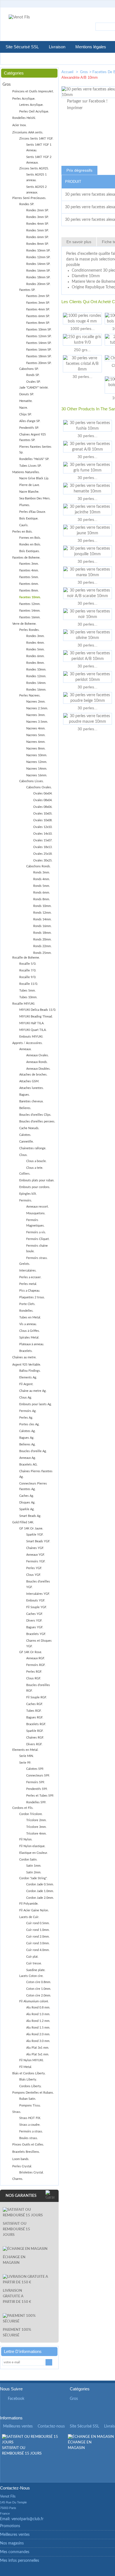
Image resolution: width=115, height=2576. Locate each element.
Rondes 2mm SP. (38, 210)
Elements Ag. (28, 1377)
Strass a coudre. (30, 2125)
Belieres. (25, 1108)
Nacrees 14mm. (37, 769)
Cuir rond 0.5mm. (38, 1923)
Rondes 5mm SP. (38, 230)
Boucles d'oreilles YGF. (38, 1584)
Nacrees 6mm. (36, 742)
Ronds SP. (33, 375)
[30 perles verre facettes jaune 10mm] (88, 530)
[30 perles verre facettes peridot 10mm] (88, 677)
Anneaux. (25, 1049)
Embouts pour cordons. (35, 1187)
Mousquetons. (36, 1213)
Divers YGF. (34, 1621)
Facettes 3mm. (29, 564)
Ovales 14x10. (43, 834)
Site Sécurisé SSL (22, 47)
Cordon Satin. (28, 1860)
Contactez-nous (51, 2426)
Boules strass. (29, 2138)
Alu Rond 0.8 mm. (38, 2008)
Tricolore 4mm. (36, 1834)
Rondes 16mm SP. (38, 271)
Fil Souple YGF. (37, 1607)
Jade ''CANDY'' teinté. (34, 388)
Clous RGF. (34, 1678)
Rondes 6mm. (35, 656)
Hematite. (26, 401)
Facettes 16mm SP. (39, 350)
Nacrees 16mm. (37, 775)
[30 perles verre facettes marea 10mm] (88, 572)
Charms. (18, 2179)
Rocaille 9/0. (28, 977)
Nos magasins (12, 2543)
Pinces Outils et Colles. (28, 2145)
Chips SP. (26, 414)
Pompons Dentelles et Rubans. (33, 2093)
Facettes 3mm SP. (38, 303)
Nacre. (24, 408)
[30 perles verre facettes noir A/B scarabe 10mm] (88, 593)
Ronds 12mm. (42, 913)
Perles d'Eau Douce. (33, 512)
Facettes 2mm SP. (38, 296)
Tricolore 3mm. (36, 1827)
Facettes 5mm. (29, 577)
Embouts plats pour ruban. (37, 1180)
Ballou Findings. (30, 1371)
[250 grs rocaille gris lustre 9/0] (82, 340)
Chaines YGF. (35, 1548)
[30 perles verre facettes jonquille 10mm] (88, 551)
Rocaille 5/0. (28, 964)
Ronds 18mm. (42, 933)
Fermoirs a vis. (36, 1232)
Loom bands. (21, 2159)
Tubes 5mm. (27, 991)
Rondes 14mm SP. (38, 264)
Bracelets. (26, 1351)
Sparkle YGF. (35, 1535)
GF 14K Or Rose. (31, 1652)
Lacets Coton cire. (31, 1976)
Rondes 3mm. (35, 636)
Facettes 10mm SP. (39, 330)
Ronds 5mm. (42, 886)
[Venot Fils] (19, 17)
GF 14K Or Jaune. (31, 1528)
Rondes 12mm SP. (38, 257)
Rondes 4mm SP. (38, 224)
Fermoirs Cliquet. (38, 1239)
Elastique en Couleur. (34, 1853)
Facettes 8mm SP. (38, 323)
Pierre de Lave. (30, 485)
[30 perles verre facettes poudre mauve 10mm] (88, 719)
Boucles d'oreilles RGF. (38, 1688)
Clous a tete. (35, 1168)
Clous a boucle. (36, 1161)
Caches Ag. (27, 1496)
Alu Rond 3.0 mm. (38, 2041)
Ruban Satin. (28, 2099)
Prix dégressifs (79, 170)
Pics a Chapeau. (30, 1291)
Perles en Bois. (22, 532)
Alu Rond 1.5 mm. (38, 2028)
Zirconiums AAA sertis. (28, 132)
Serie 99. (25, 1763)
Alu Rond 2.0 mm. (38, 2034)
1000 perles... (82, 329)
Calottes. (25, 1135)
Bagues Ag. (27, 1438)
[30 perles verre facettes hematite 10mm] (88, 489)
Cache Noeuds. (29, 1128)
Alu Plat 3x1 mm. (38, 2048)
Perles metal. (28, 1284)
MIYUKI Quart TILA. (33, 1030)
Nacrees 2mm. (36, 702)
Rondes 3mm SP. (38, 217)
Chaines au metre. (24, 1357)
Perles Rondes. (29, 630)
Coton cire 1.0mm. (39, 1989)
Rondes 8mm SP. (38, 244)
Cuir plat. (32, 1957)
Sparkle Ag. (27, 1509)
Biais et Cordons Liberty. (29, 2073)
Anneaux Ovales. (38, 1055)
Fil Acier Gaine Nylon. (34, 1910)
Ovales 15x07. (43, 840)
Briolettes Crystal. (32, 2172)
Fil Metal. (26, 2067)
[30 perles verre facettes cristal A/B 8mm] (82, 364)
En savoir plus (79, 242)
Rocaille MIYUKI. (24, 1004)
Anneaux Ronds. (37, 1062)
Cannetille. (27, 1142)
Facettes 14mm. (30, 611)
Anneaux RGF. (36, 1658)
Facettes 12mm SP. (39, 336)
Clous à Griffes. (30, 1331)
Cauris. (24, 525)
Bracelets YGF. (36, 1634)
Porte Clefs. (27, 1304)
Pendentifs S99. (37, 1789)
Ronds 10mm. (42, 906)
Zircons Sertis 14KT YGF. (36, 139)
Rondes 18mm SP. (38, 277)
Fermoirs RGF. (36, 1665)
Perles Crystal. (22, 2166)
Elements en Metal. (25, 1750)
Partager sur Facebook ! (87, 101)
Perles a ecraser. (30, 1277)
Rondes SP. (27, 204)
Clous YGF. (34, 1575)
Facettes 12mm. (30, 604)
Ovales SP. (33, 382)
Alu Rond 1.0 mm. (38, 2014)
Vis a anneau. (28, 1324)
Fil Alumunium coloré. (34, 2001)
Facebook (16, 2399)
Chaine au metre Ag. (33, 1391)
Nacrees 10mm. (37, 755)
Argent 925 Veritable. (27, 1365)
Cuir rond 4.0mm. (38, 1950)
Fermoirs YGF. (36, 1561)
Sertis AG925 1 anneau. (36, 177)
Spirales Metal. (29, 1338)
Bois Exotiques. (30, 551)
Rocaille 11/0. (29, 984)
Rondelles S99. (36, 1802)
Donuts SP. (27, 394)
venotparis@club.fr (27, 2519)
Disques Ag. (27, 1503)
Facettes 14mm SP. (39, 343)
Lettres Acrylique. (31, 105)
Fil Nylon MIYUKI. (32, 2060)
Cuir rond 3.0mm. (38, 1943)
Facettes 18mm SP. (39, 356)
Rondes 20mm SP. (38, 284)
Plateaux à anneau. (32, 1344)
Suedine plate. (36, 1970)
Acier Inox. (19, 125)
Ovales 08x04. (43, 800)
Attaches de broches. (33, 1075)
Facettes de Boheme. (26, 558)
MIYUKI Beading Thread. (36, 1017)
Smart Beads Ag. (30, 1516)
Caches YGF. (35, 1614)
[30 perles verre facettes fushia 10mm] (88, 426)
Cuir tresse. (34, 1963)
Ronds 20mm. (42, 939)
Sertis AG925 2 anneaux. (36, 190)
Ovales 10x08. (43, 820)
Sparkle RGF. (35, 1731)
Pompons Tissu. (30, 2105)
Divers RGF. (34, 1744)
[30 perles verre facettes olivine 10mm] (88, 635)
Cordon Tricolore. (31, 1814)
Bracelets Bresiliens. (26, 2152)
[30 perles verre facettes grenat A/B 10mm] (88, 447)
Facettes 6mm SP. (38, 316)
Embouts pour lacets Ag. (36, 1404)
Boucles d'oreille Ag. (33, 1451)
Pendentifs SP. (29, 428)
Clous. (23, 1155)
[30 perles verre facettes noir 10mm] (88, 614)
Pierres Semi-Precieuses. (29, 198)
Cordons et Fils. (23, 1808)
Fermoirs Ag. (28, 1411)
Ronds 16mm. (42, 926)
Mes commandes (15, 2552)
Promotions (10, 2526)
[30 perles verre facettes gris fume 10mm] (88, 468)
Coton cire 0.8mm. (39, 1982)
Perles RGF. (34, 1672)
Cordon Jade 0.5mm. (40, 1884)
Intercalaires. (28, 1271)
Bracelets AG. (28, 1465)
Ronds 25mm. (42, 953)
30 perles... (82, 377)
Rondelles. (26, 1311)
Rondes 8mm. (35, 663)
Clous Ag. (26, 1398)
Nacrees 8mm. (36, 749)
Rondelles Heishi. (24, 118)
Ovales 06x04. (43, 793)
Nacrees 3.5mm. (37, 722)
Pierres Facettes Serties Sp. (35, 450)
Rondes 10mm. (36, 670)
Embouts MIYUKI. (31, 1037)
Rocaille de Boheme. (26, 958)
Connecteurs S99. (38, 1776)
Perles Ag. (26, 1418)
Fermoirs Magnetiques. (35, 1223)
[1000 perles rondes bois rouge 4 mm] (82, 319)
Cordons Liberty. (31, 2086)
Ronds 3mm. (42, 872)
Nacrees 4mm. (36, 728)
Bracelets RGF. (36, 1724)
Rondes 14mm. (36, 683)
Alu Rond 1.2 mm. (38, 2021)
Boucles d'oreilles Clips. (35, 1115)
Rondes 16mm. (36, 690)
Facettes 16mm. (30, 617)
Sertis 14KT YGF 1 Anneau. (39, 148)
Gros (84, 72)
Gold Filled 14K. (23, 1522)
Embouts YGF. (36, 1601)
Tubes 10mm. (28, 997)
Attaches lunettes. (32, 1088)
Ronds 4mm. (42, 879)
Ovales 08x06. (43, 807)
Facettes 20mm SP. (39, 363)
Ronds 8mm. (42, 899)
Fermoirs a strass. (31, 2131)
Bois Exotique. (29, 519)
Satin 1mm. (34, 1866)
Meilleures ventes (18, 2426)
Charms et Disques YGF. (39, 1643)
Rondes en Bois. (30, 544)
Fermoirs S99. (36, 1782)
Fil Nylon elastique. (32, 1846)
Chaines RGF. (35, 1738)
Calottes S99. (35, 1769)
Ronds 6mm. (42, 893)
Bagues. (25, 1095)
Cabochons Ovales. (39, 787)
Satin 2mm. (34, 1872)
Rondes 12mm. (36, 676)
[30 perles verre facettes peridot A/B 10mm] (88, 656)
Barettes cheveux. (31, 1101)
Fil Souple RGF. (37, 1697)
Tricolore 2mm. (36, 1820)
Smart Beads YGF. (38, 1541)
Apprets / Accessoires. (27, 1043)
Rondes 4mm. (35, 643)
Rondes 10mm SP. (38, 251)
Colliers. (25, 1174)
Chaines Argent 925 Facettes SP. (33, 437)
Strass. (17, 2112)
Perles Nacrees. (30, 696)
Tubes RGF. (34, 1711)
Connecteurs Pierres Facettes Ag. (33, 1486)
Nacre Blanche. (29, 492)
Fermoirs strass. (37, 1258)
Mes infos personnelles (20, 2561)
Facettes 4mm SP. (38, 309)
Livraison (57, 47)
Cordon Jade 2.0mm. (40, 1898)
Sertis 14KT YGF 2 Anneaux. (39, 160)
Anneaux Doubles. (38, 1069)
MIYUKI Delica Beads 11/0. (38, 1010)
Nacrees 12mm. (37, 762)
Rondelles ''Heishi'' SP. (34, 459)
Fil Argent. (26, 1384)
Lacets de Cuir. (29, 1917)
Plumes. (25, 505)
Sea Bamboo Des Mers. (35, 498)
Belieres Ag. (27, 1444)
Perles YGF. (34, 1568)
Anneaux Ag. (28, 1458)
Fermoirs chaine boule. (37, 1249)
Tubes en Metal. (30, 1317)
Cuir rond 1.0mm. (38, 1930)
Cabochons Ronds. (39, 866)
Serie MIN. (27, 1756)
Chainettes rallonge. (33, 1148)
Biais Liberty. (28, 2080)
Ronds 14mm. (42, 919)
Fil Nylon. (26, 1839)
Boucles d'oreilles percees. (37, 1121)
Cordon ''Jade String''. (33, 1878)
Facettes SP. (27, 290)
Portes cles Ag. (29, 1424)
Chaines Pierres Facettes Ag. (36, 1474)
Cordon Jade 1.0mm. (40, 1891)
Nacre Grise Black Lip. (34, 478)
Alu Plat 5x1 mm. (38, 2054)
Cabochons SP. (29, 369)
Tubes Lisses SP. (30, 466)
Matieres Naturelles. (26, 472)
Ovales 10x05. (43, 814)
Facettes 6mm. (29, 584)
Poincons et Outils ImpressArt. (33, 91)
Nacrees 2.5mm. (37, 708)
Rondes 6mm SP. (38, 237)
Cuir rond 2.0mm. (38, 1937)
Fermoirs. (26, 1200)
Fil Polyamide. (29, 1904)
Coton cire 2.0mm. (39, 1996)
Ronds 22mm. (42, 946)
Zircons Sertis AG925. (34, 168)
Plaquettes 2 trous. (32, 1297)
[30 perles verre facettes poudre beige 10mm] (88, 698)
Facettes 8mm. (29, 591)
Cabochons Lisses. (32, 781)
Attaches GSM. (29, 1081)
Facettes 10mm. (30, 597)
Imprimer (75, 108)
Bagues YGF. (35, 1627)
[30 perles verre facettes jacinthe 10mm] (88, 509)
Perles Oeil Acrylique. (34, 112)
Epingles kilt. (28, 1194)
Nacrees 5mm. (36, 735)
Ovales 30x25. (43, 860)
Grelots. (25, 1264)
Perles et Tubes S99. (40, 1796)
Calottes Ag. (27, 1431)
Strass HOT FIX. (30, 2118)
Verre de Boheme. (24, 624)
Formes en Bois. (30, 538)
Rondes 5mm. (35, 649)
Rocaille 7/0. (28, 970)
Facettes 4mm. (29, 570)
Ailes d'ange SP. (30, 421)
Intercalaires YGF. (38, 1594)
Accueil (68, 72)
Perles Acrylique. (24, 99)
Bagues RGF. (35, 1717)
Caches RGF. (35, 1704)
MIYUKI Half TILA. (32, 1023)
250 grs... (82, 350)
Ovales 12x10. (43, 827)
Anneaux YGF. (36, 1555)
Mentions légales (91, 47)
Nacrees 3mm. (36, 715)
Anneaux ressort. (38, 1207)
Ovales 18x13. (43, 847)
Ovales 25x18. (43, 854)
